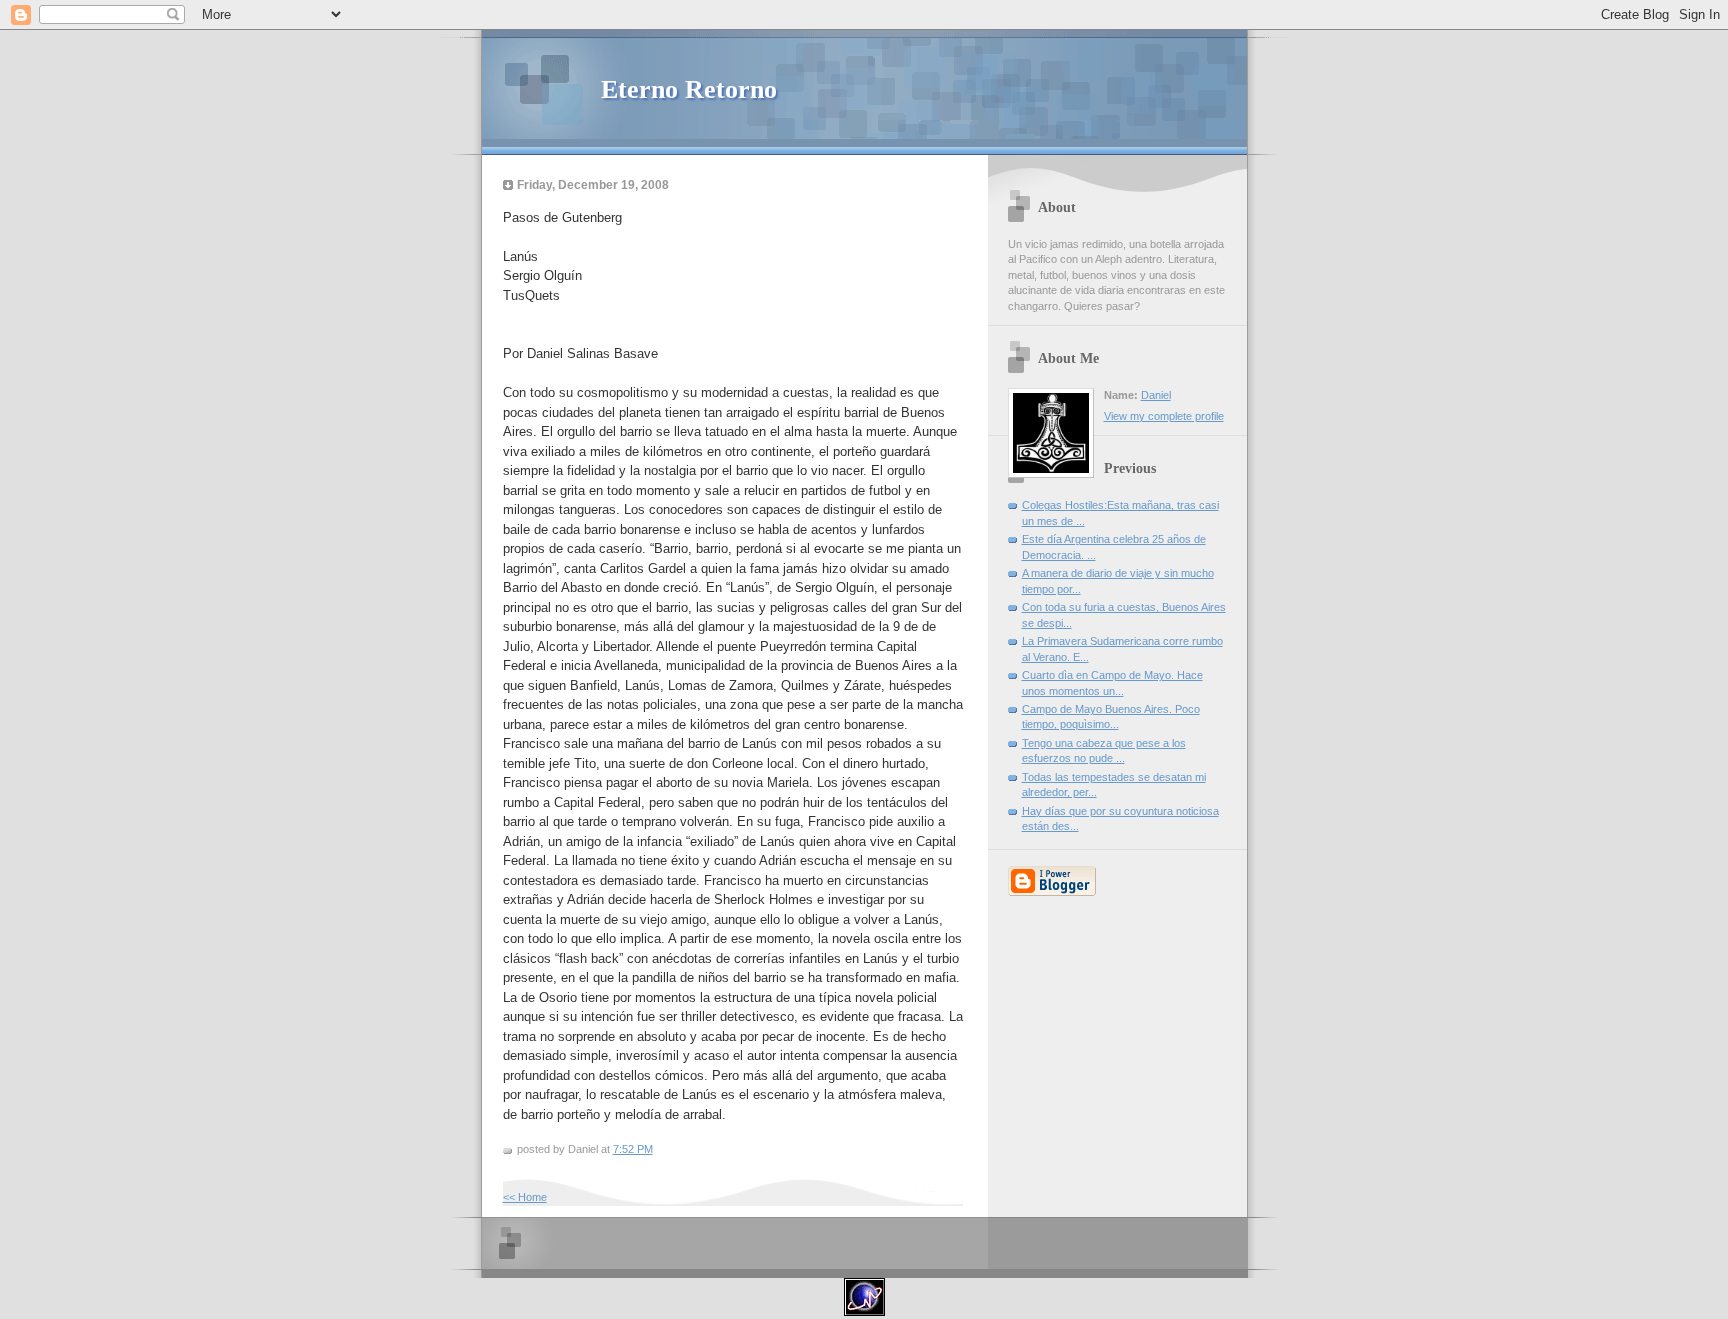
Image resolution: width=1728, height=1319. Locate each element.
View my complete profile (1164, 416)
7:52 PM (633, 1149)
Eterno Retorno (689, 89)
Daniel (1156, 395)
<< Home (525, 1197)
